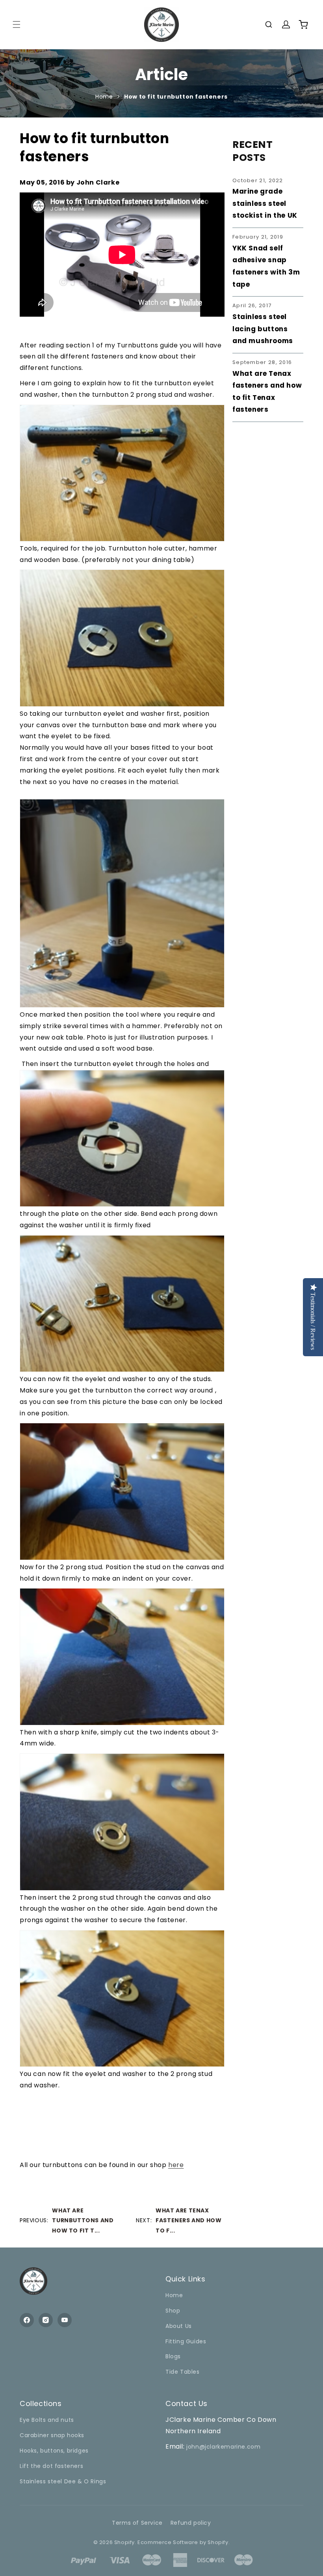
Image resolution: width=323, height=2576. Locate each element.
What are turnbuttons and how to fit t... (83, 2220)
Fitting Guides (186, 2341)
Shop (173, 2311)
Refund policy (191, 2523)
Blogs (173, 2356)
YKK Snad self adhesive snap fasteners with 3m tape (266, 266)
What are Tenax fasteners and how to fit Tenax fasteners (267, 392)
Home (104, 97)
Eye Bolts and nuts (47, 2420)
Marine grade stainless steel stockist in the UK (265, 203)
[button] (17, 24)
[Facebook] (27, 2320)
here (176, 2165)
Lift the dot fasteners (51, 2466)
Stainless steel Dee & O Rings (63, 2481)
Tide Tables (183, 2372)
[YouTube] (65, 2320)
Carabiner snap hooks (52, 2435)
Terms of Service (137, 2523)
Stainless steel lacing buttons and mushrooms (263, 329)
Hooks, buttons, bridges (54, 2451)
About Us (179, 2326)
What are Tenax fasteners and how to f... (188, 2220)
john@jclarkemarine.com (223, 2447)
